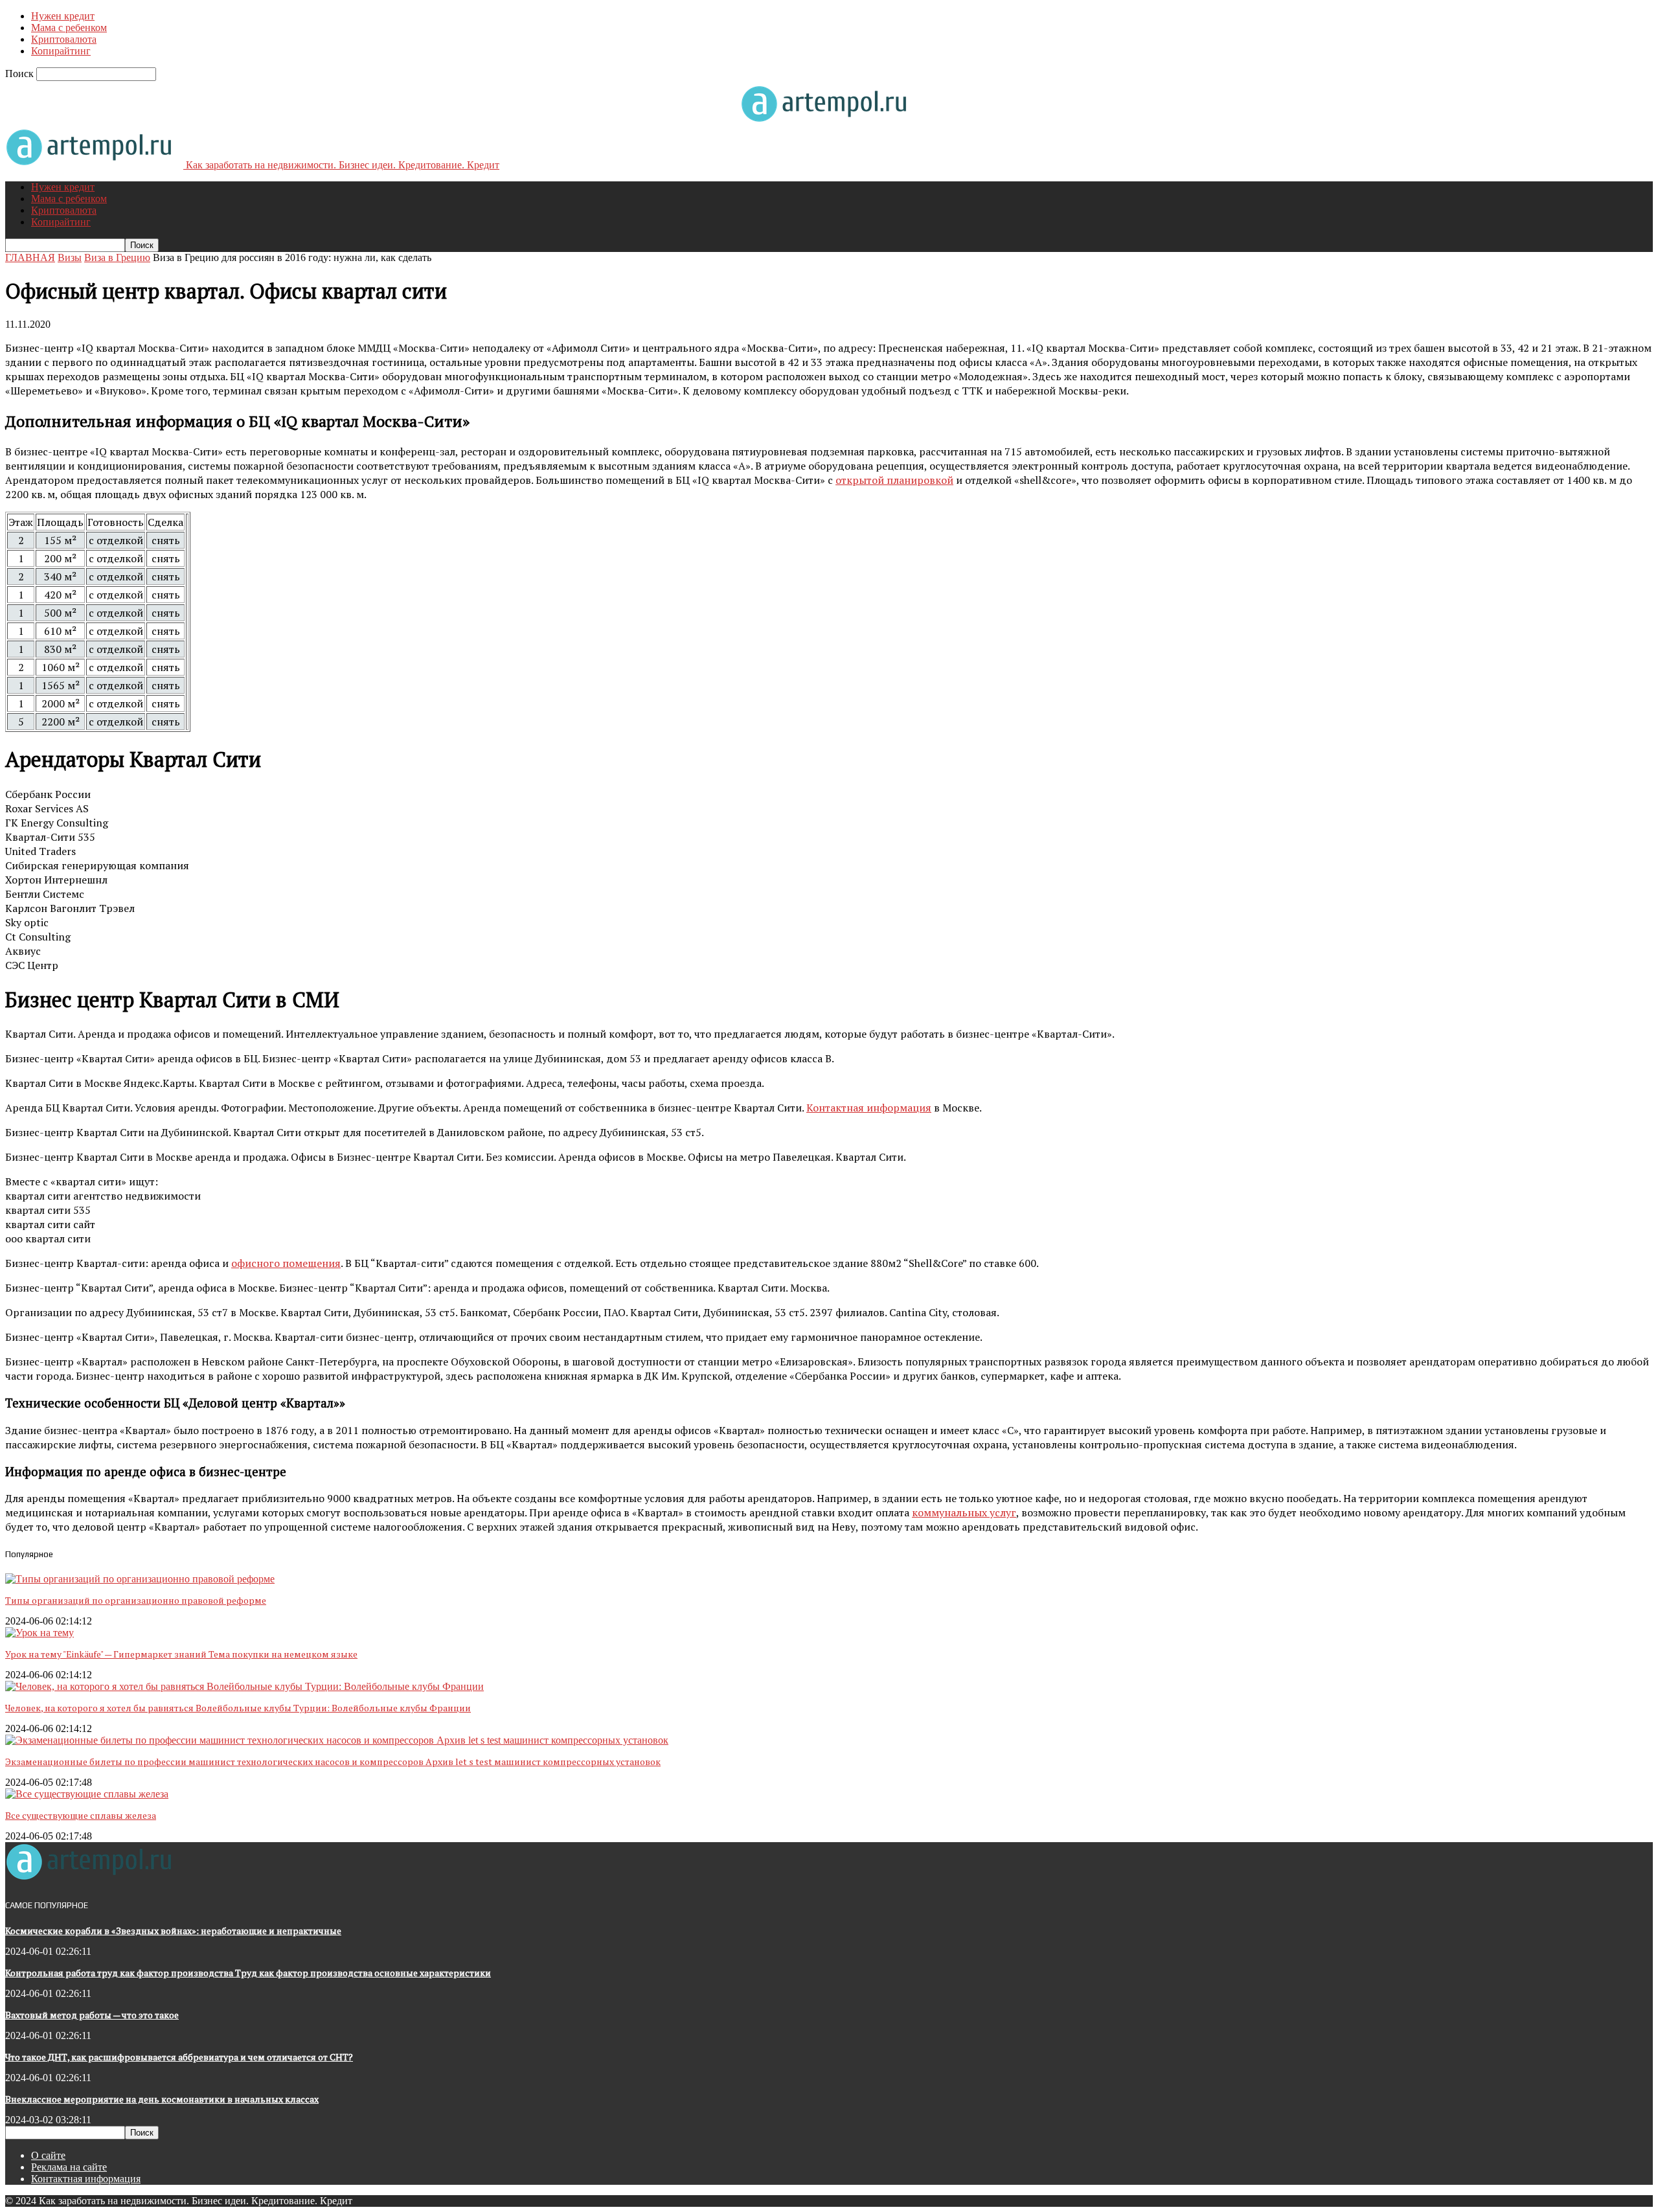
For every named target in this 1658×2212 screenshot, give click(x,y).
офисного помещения (286, 1263)
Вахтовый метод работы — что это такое (92, 2015)
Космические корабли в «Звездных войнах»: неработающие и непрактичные (173, 1931)
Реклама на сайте (69, 2167)
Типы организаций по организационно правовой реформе (136, 1600)
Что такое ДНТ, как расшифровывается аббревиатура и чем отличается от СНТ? (179, 2057)
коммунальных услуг (964, 1512)
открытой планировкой (894, 480)
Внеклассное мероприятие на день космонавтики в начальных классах (162, 2099)
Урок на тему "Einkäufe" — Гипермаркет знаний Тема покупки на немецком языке (181, 1654)
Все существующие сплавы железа (81, 1815)
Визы (70, 257)
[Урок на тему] (40, 1633)
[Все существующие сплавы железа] (87, 1794)
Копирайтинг (61, 51)
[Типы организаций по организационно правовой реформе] (140, 1579)
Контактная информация (869, 1108)
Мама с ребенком (69, 28)
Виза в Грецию (117, 257)
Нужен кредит (63, 16)
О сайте (48, 2155)
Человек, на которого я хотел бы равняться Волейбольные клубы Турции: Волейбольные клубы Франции (238, 1708)
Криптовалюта (64, 39)
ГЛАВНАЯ (30, 257)
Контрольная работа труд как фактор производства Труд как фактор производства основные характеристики (248, 1973)
